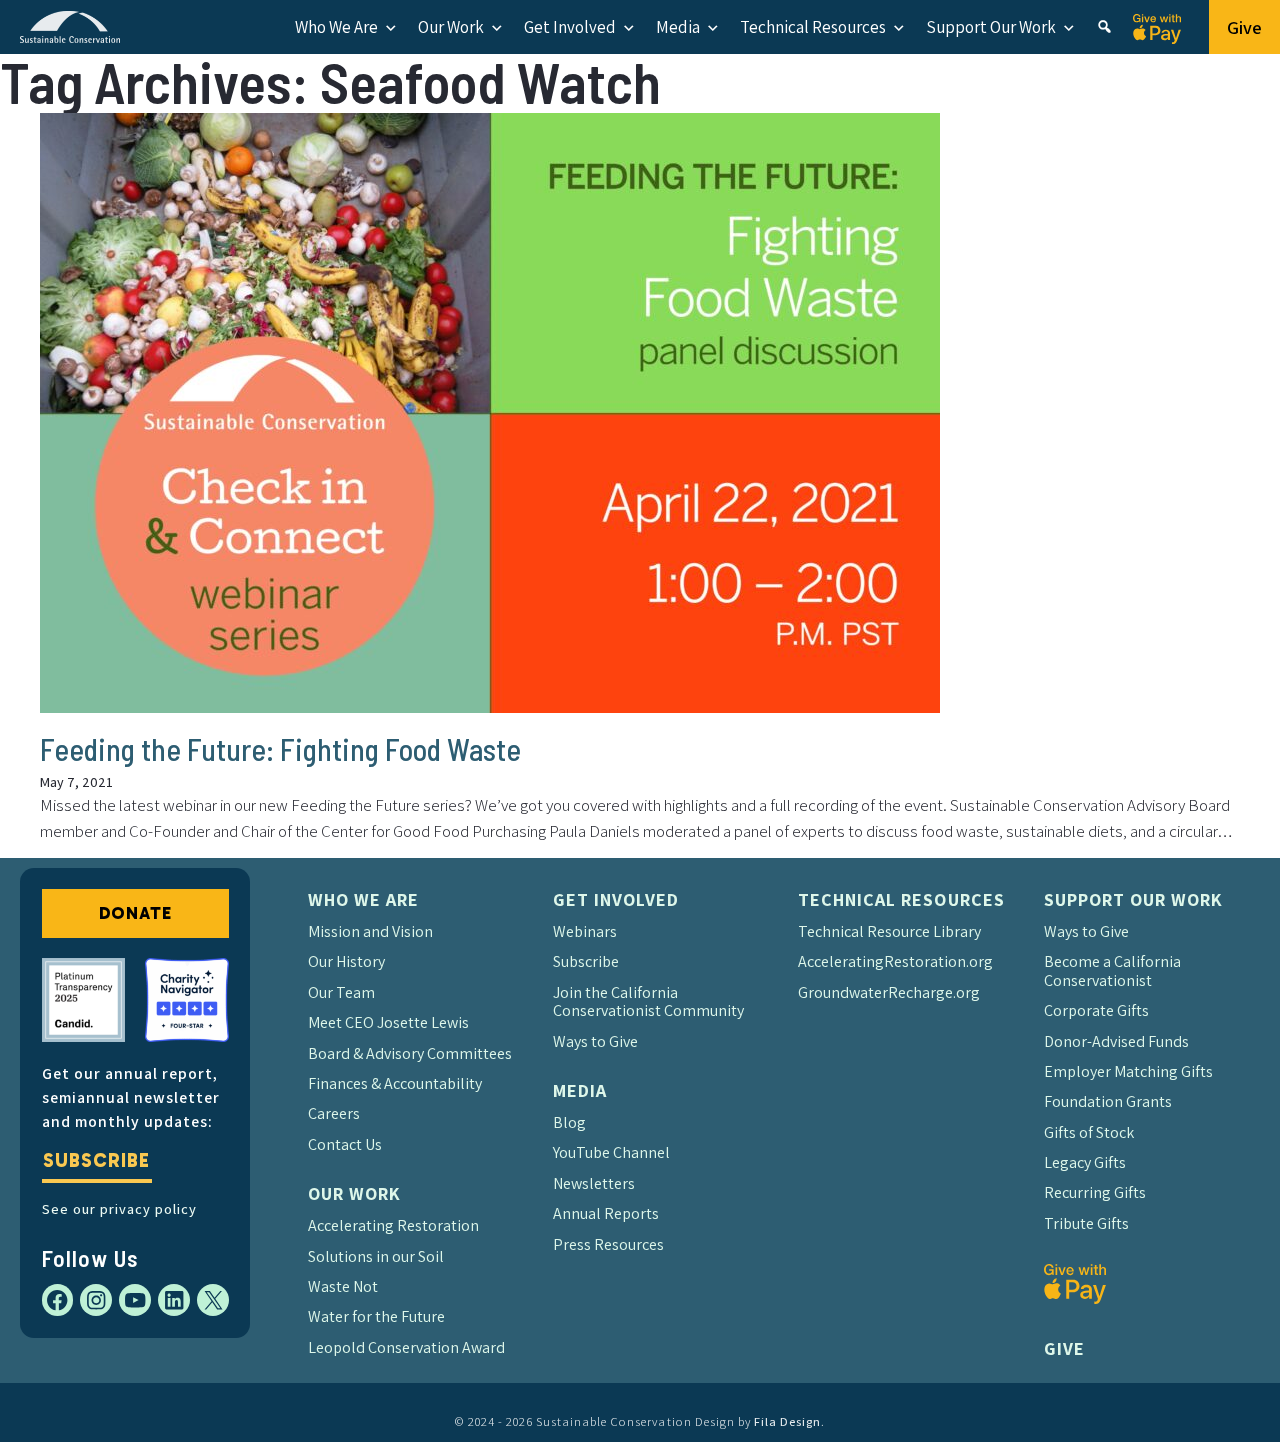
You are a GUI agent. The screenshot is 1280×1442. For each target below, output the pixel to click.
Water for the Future (376, 1316)
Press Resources (608, 1244)
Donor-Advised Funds (1116, 1041)
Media (678, 27)
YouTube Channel (611, 1152)
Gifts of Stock (1089, 1132)
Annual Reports (606, 1213)
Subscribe (96, 1160)
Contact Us (345, 1144)
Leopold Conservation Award (406, 1347)
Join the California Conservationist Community (648, 1001)
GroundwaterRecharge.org (889, 992)
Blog (569, 1122)
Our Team (341, 992)
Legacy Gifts (1085, 1162)
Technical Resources (813, 27)
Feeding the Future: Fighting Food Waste (280, 749)
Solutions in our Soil (376, 1256)
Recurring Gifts (1095, 1192)
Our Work (451, 27)
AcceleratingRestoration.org (895, 961)
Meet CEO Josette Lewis (388, 1022)
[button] (1104, 27)
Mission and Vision (370, 931)
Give (1244, 27)
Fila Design (787, 1421)
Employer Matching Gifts (1128, 1071)
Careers (334, 1113)
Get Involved (570, 27)
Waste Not (343, 1286)
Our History (346, 961)
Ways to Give (595, 1041)
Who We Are (336, 27)
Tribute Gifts (1086, 1223)
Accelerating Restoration (393, 1225)
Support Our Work (991, 27)
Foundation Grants (1108, 1101)
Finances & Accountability (395, 1083)
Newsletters (594, 1183)
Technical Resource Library (889, 931)
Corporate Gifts (1096, 1010)
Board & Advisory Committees (410, 1053)
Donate (135, 913)
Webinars (585, 931)
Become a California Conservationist (1112, 970)
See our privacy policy (119, 1208)
